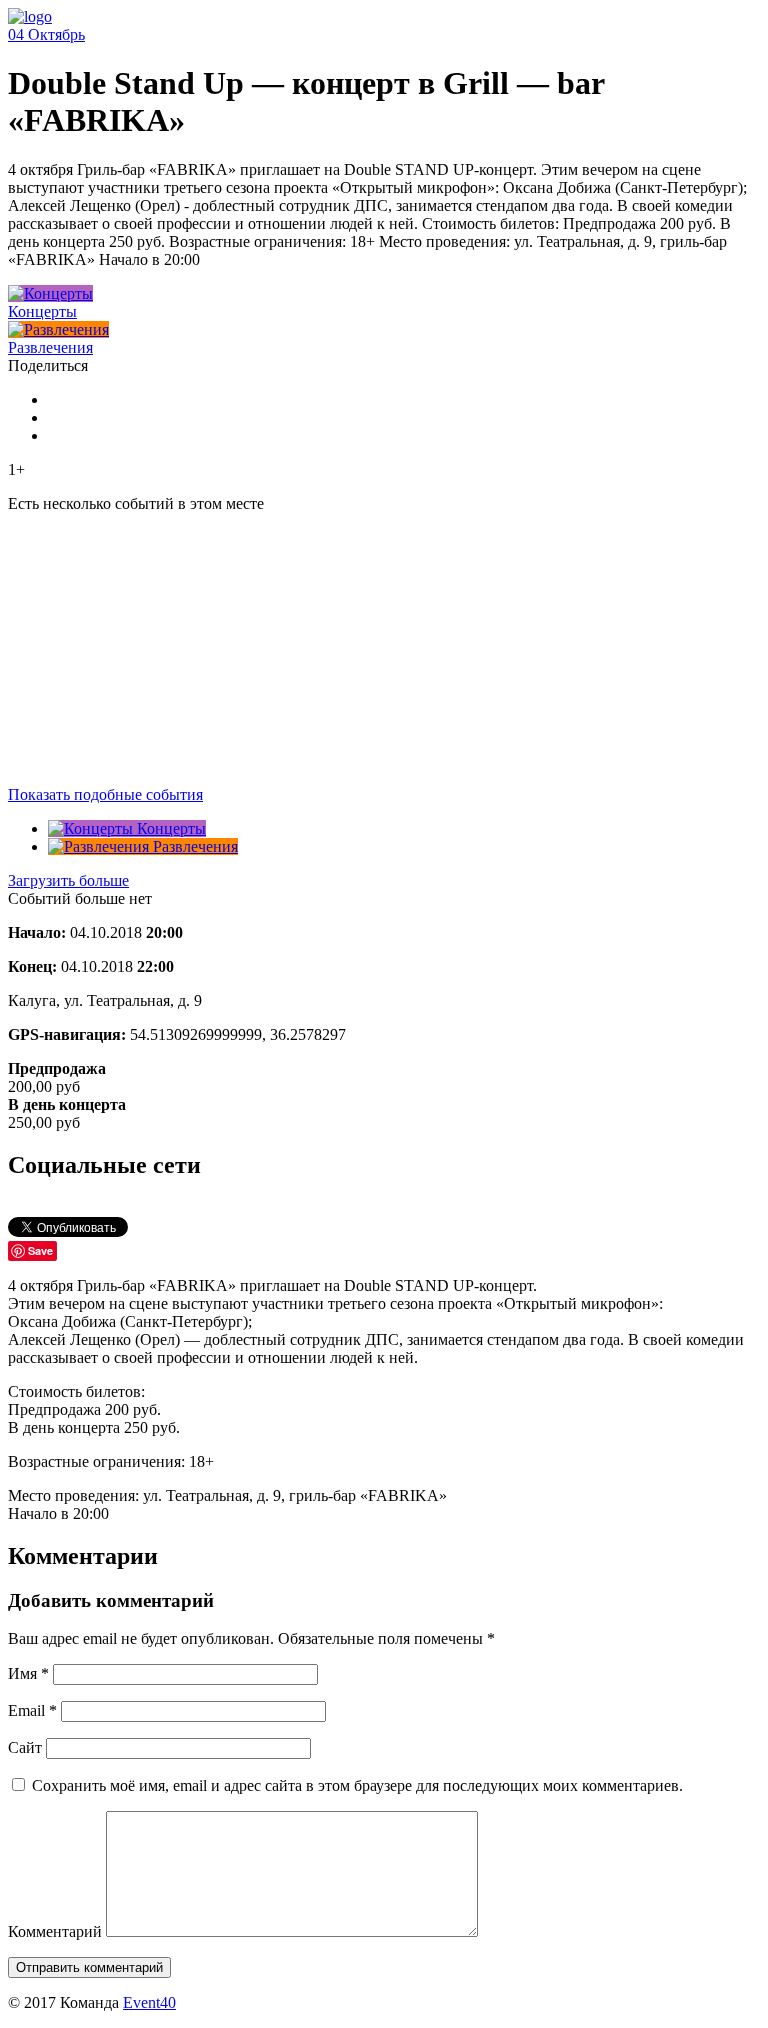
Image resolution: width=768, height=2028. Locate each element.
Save (40, 1250)
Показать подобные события (105, 794)
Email (32, 1710)
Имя (28, 1673)
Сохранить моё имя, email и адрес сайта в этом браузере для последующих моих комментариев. (357, 1785)
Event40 (149, 2002)
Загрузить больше (68, 880)
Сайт (25, 1747)
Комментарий (55, 1931)
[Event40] (30, 16)
